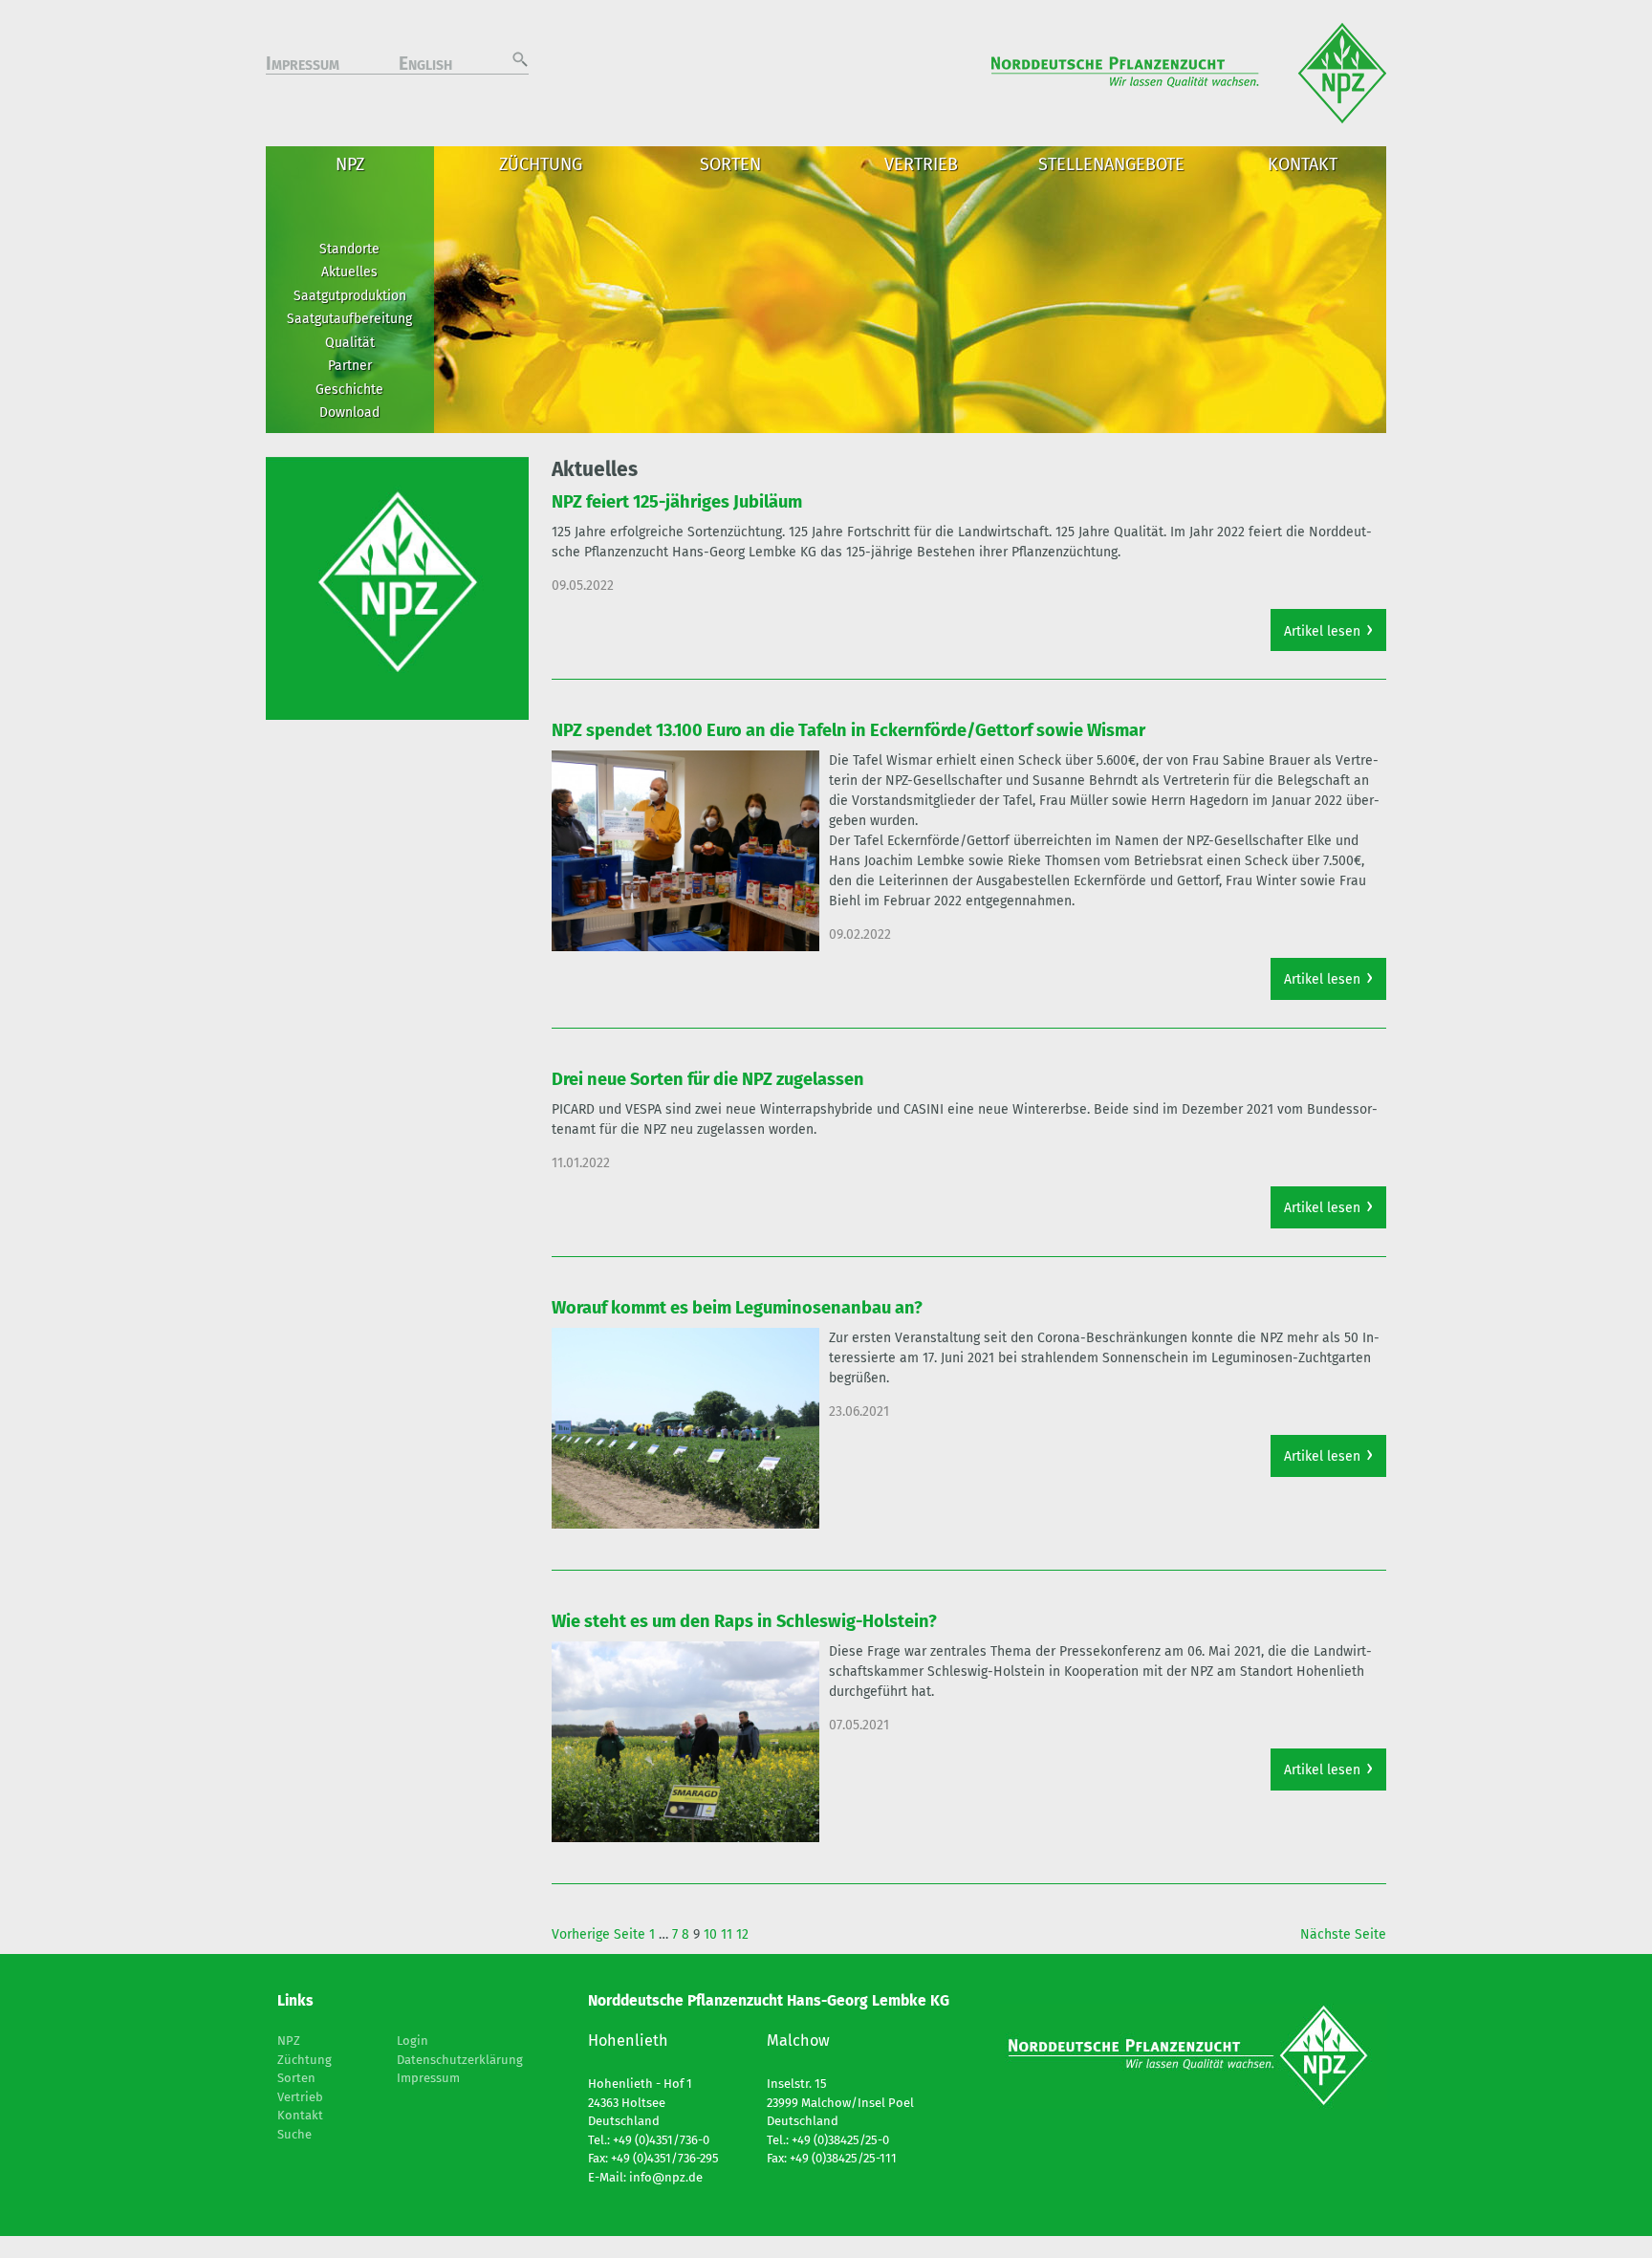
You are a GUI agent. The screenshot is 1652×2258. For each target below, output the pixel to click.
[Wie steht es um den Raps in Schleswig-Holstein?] (685, 1742)
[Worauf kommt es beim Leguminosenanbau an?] (685, 1428)
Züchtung (541, 164)
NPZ (350, 164)
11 (727, 1934)
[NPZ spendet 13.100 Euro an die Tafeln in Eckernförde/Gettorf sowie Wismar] (685, 851)
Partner (350, 366)
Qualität (350, 343)
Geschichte (349, 390)
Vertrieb (921, 164)
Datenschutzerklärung (460, 2060)
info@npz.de (666, 2177)
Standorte (349, 249)
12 (742, 1934)
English (425, 65)
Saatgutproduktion (350, 296)
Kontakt (1303, 164)
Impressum (303, 65)
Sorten (730, 164)
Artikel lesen (1322, 631)
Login (413, 2041)
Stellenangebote (1111, 164)
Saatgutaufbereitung (349, 319)
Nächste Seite (1343, 1934)
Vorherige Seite (598, 1934)
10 (710, 1934)
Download (349, 413)
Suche (294, 2134)
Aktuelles (349, 272)
